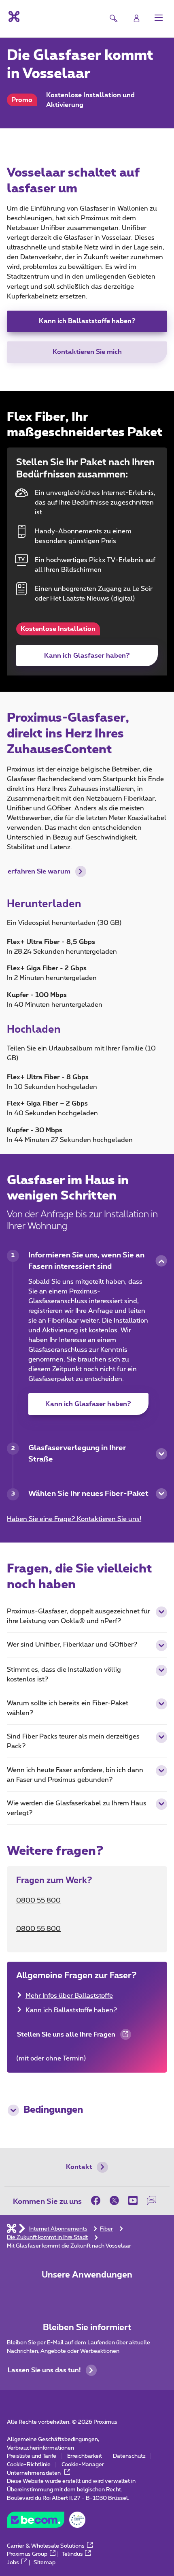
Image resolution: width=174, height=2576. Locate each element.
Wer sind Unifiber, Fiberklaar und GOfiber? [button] (72, 1645)
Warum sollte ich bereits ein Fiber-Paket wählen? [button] (68, 1708)
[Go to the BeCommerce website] (46, 2522)
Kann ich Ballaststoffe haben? (87, 321)
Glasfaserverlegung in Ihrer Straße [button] (77, 1454)
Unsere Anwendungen (87, 2275)
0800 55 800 (38, 1901)
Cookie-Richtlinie (29, 2465)
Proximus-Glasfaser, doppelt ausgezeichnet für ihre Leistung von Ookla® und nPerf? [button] (79, 1616)
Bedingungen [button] (53, 2110)
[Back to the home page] (13, 17)
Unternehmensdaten (34, 2473)
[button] (159, 18)
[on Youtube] (133, 2201)
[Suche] (114, 18)
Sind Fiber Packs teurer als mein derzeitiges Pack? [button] (73, 1741)
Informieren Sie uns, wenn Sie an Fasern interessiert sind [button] (86, 1261)
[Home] (12, 2229)
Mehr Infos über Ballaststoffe (69, 1996)
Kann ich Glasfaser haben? (87, 656)
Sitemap (45, 2563)
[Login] (137, 18)
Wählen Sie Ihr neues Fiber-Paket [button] (88, 1494)
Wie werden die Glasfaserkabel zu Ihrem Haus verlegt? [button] (77, 1808)
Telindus (72, 2554)
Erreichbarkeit (85, 2456)
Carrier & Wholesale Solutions (46, 2546)
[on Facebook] (98, 2201)
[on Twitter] (115, 2201)
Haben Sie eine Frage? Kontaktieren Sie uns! (74, 1519)
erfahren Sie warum (39, 871)
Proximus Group (27, 2554)
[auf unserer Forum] (152, 2201)
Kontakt (79, 2167)
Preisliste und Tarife (32, 2456)
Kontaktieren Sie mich (87, 352)
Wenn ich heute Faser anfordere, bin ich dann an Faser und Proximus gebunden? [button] (75, 1775)
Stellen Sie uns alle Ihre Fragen (66, 2038)
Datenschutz (129, 2456)
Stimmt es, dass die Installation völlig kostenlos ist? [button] (64, 1675)
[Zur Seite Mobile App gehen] (61, 2295)
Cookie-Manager (83, 2465)
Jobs (13, 2563)
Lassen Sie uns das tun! (44, 2370)
